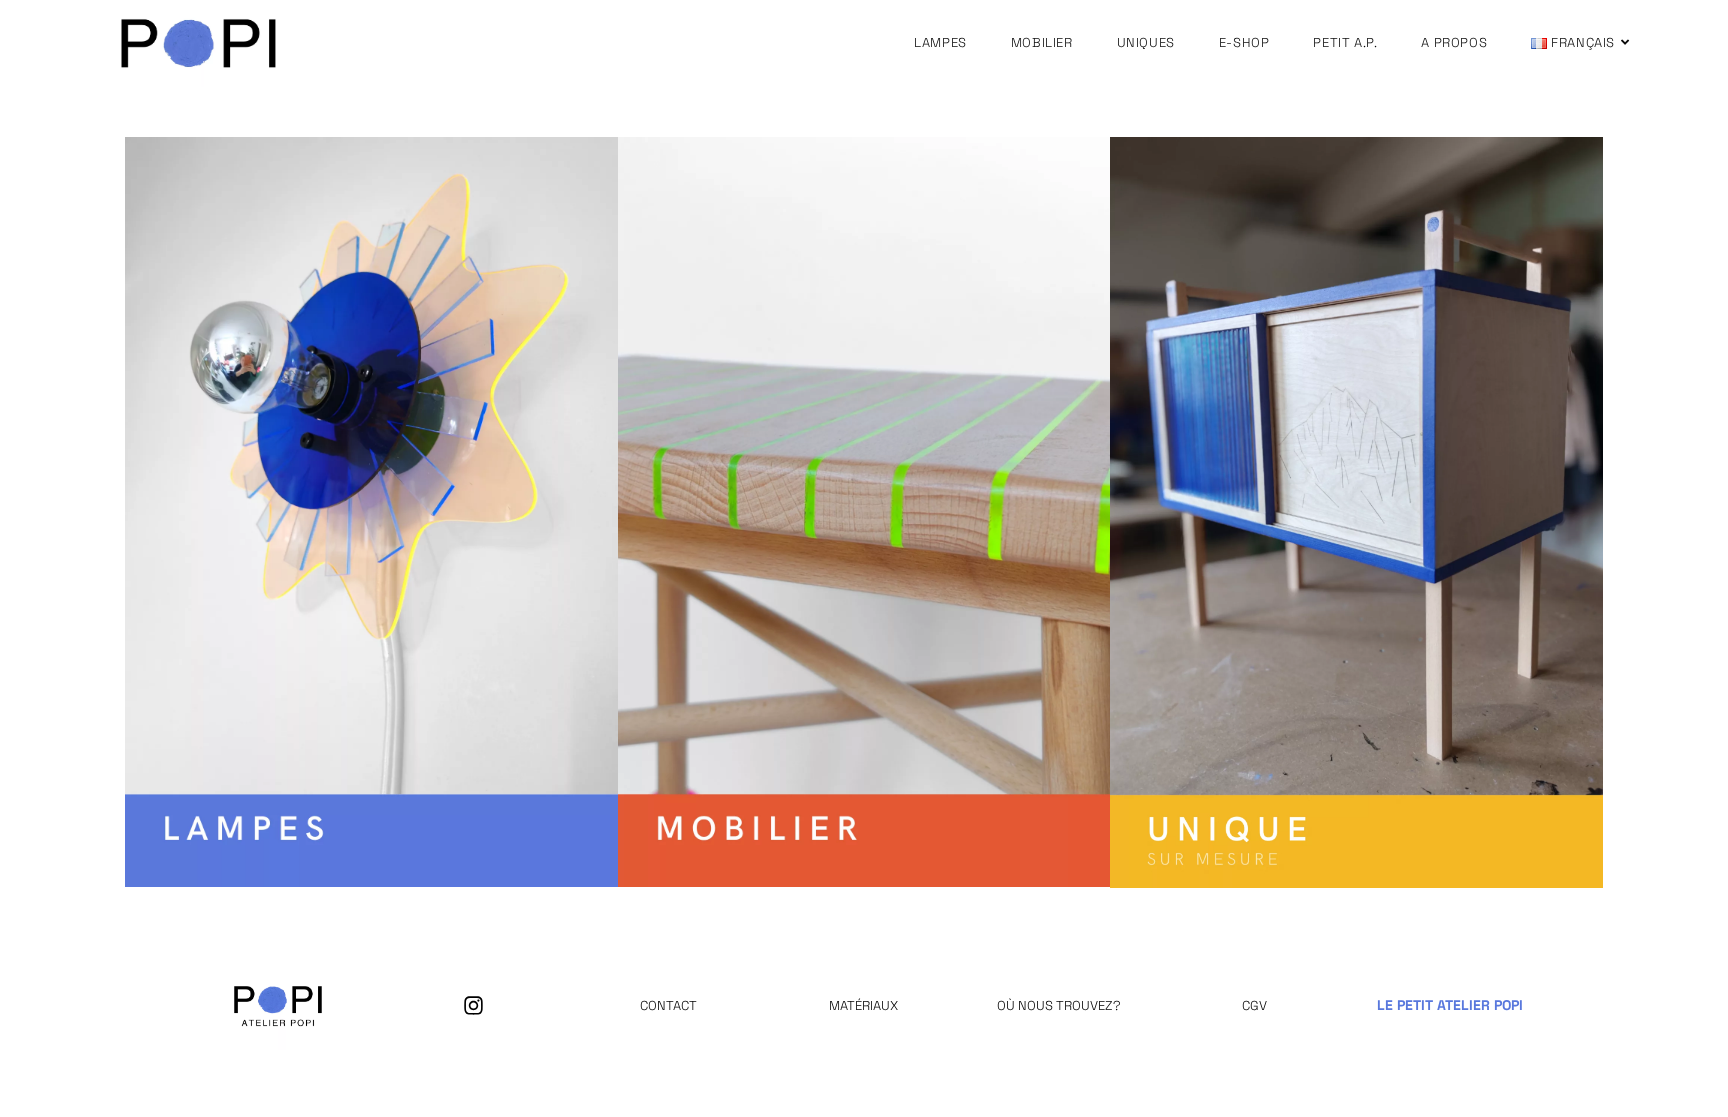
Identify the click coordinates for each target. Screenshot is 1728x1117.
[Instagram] (473, 1005)
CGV (1254, 1005)
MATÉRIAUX (863, 1005)
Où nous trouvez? (1059, 1005)
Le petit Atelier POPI (1450, 1005)
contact (668, 1005)
